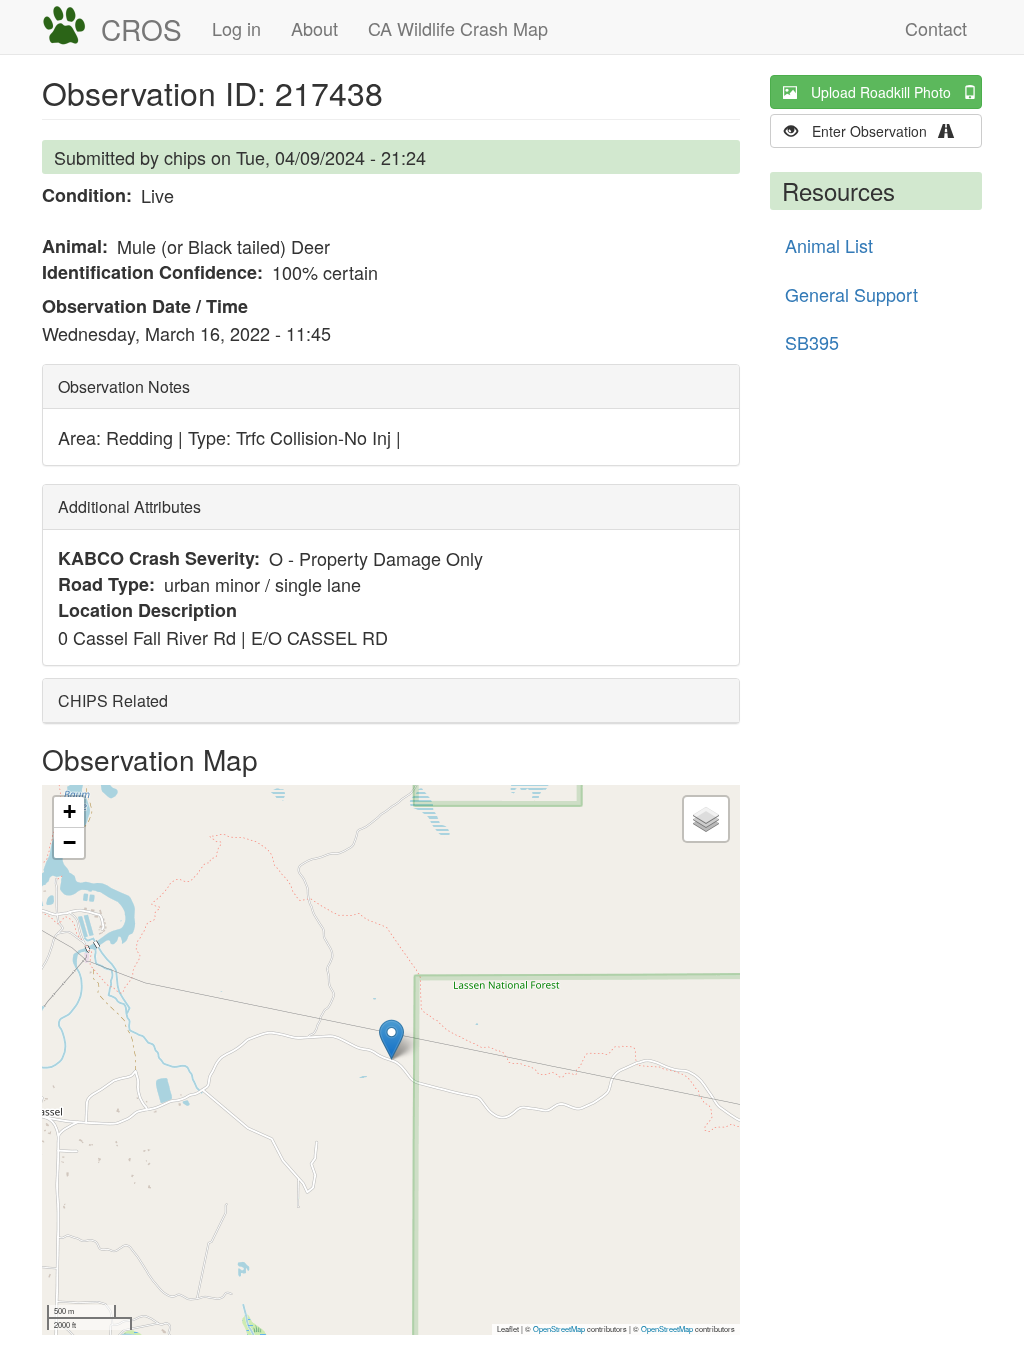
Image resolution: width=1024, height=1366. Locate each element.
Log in (236, 28)
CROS (141, 29)
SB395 (812, 342)
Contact (936, 28)
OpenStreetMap (559, 1328)
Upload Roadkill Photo (887, 92)
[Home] (71, 26)
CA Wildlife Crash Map (458, 28)
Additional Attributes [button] (129, 506)
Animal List (829, 245)
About (314, 28)
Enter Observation (875, 131)
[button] (391, 1039)
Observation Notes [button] (124, 386)
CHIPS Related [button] (113, 700)
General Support (851, 294)
